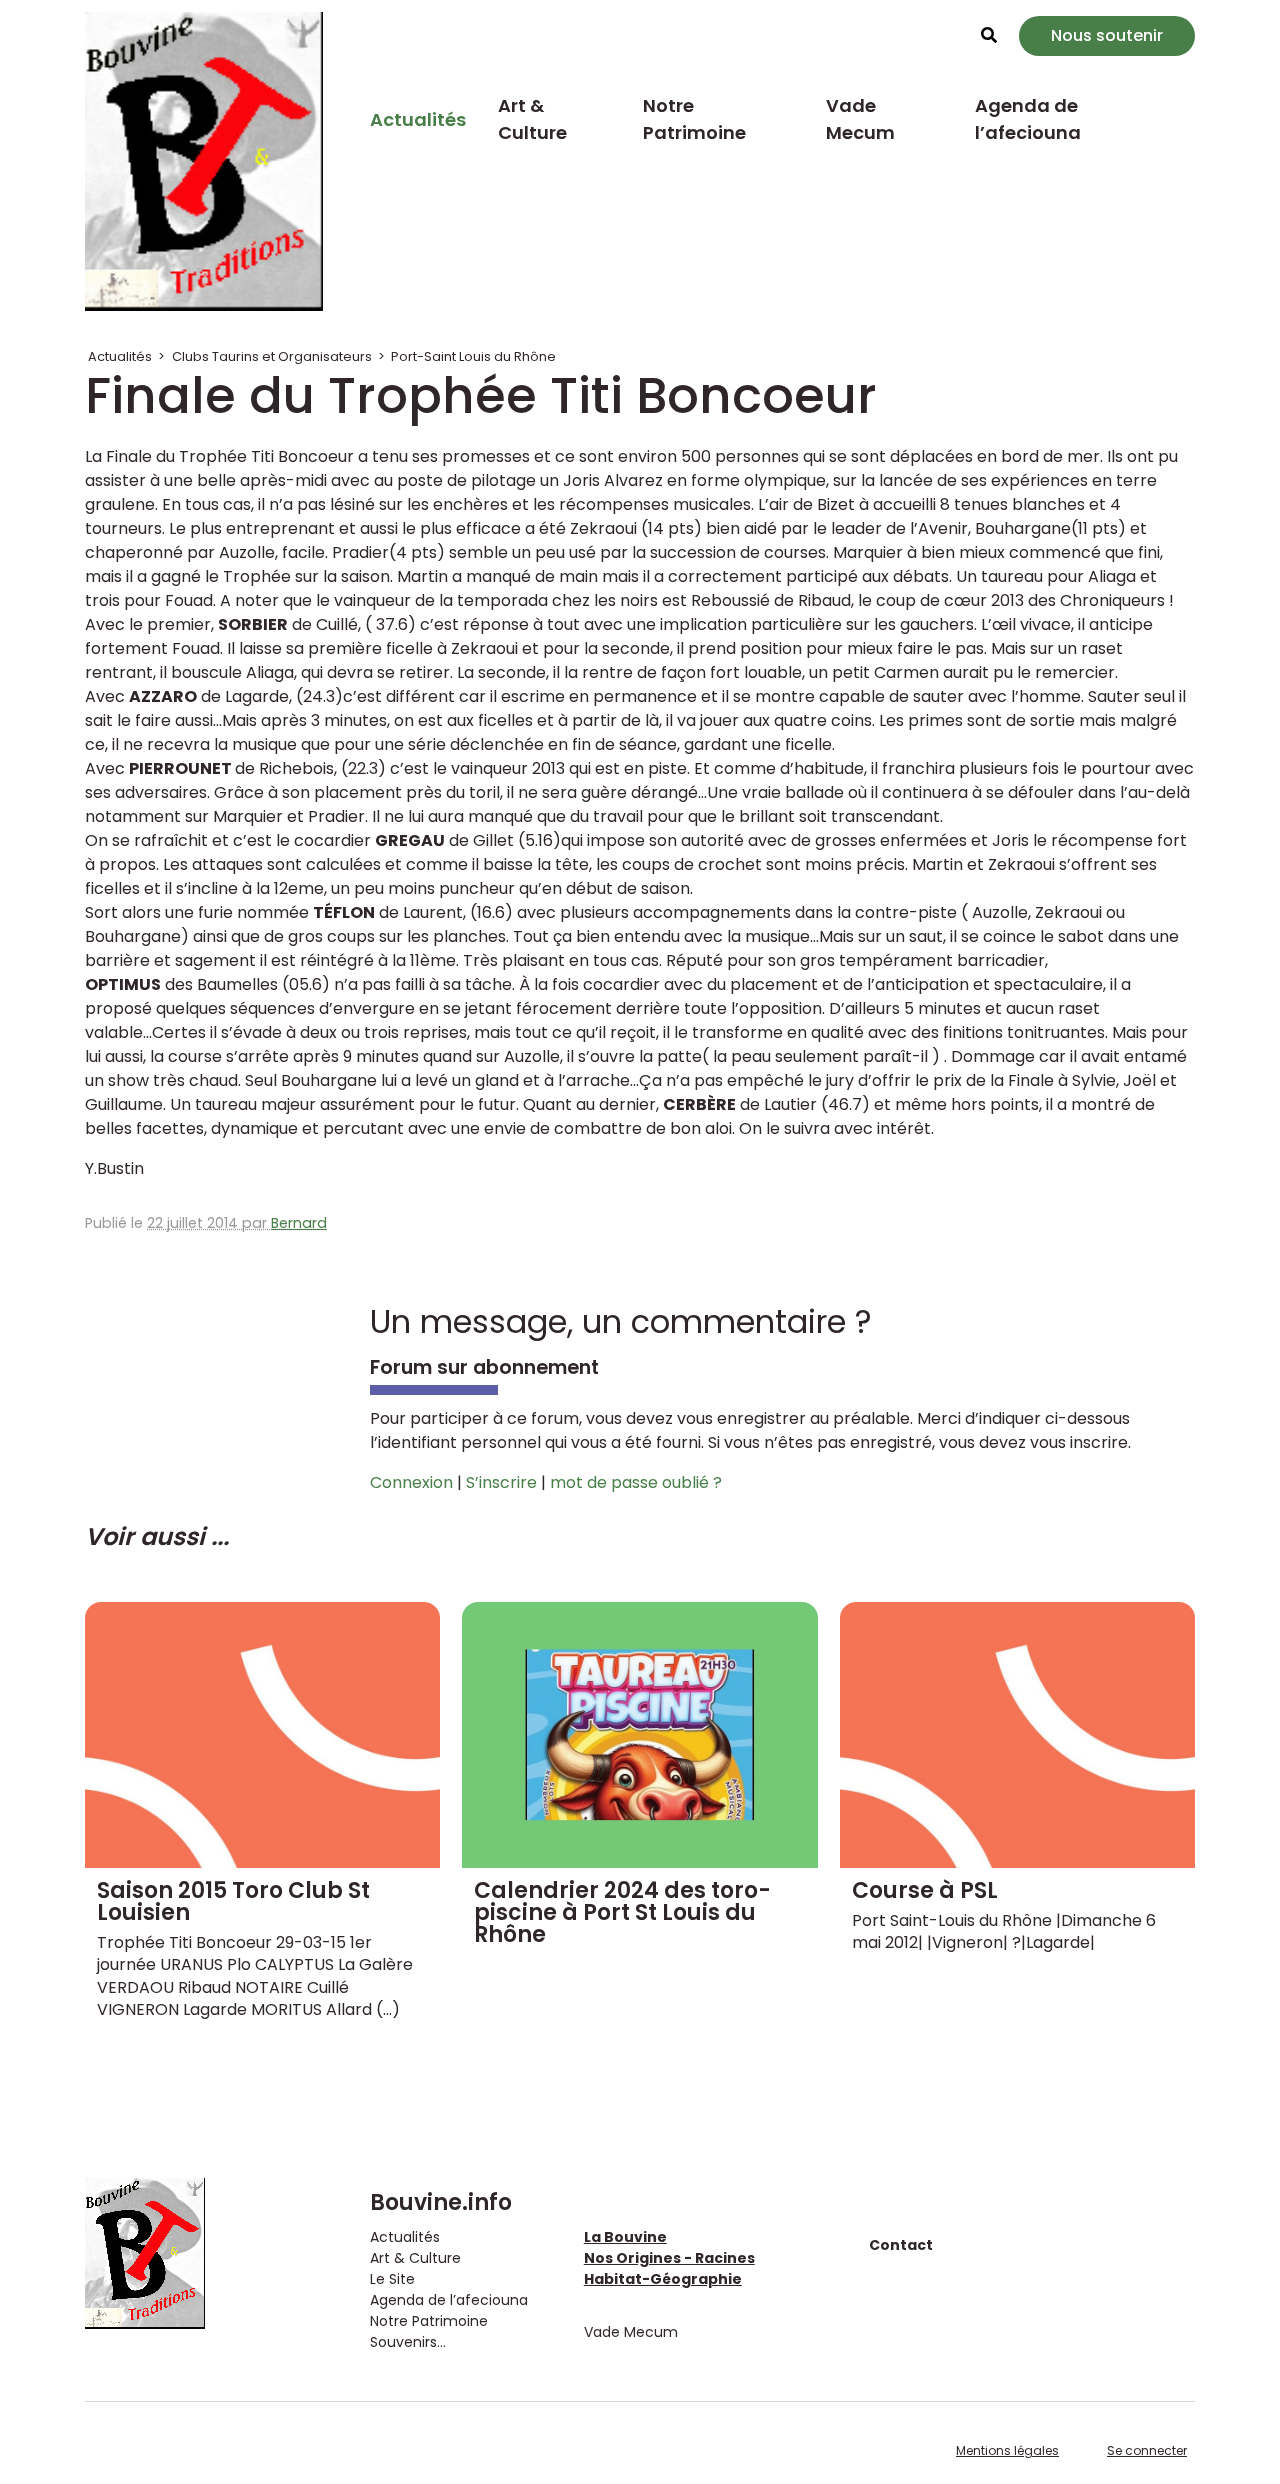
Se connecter (1147, 2450)
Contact (901, 2245)
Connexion (411, 1482)
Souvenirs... (408, 2342)
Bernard (299, 1223)
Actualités (418, 119)
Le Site (392, 2279)
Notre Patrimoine (694, 119)
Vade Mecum (860, 119)
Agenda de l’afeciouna (1028, 119)
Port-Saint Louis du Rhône (473, 356)
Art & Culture (532, 119)
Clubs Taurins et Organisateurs (272, 356)
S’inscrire (501, 1482)
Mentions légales (1007, 2450)
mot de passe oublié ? (636, 1482)
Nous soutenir (1107, 35)
